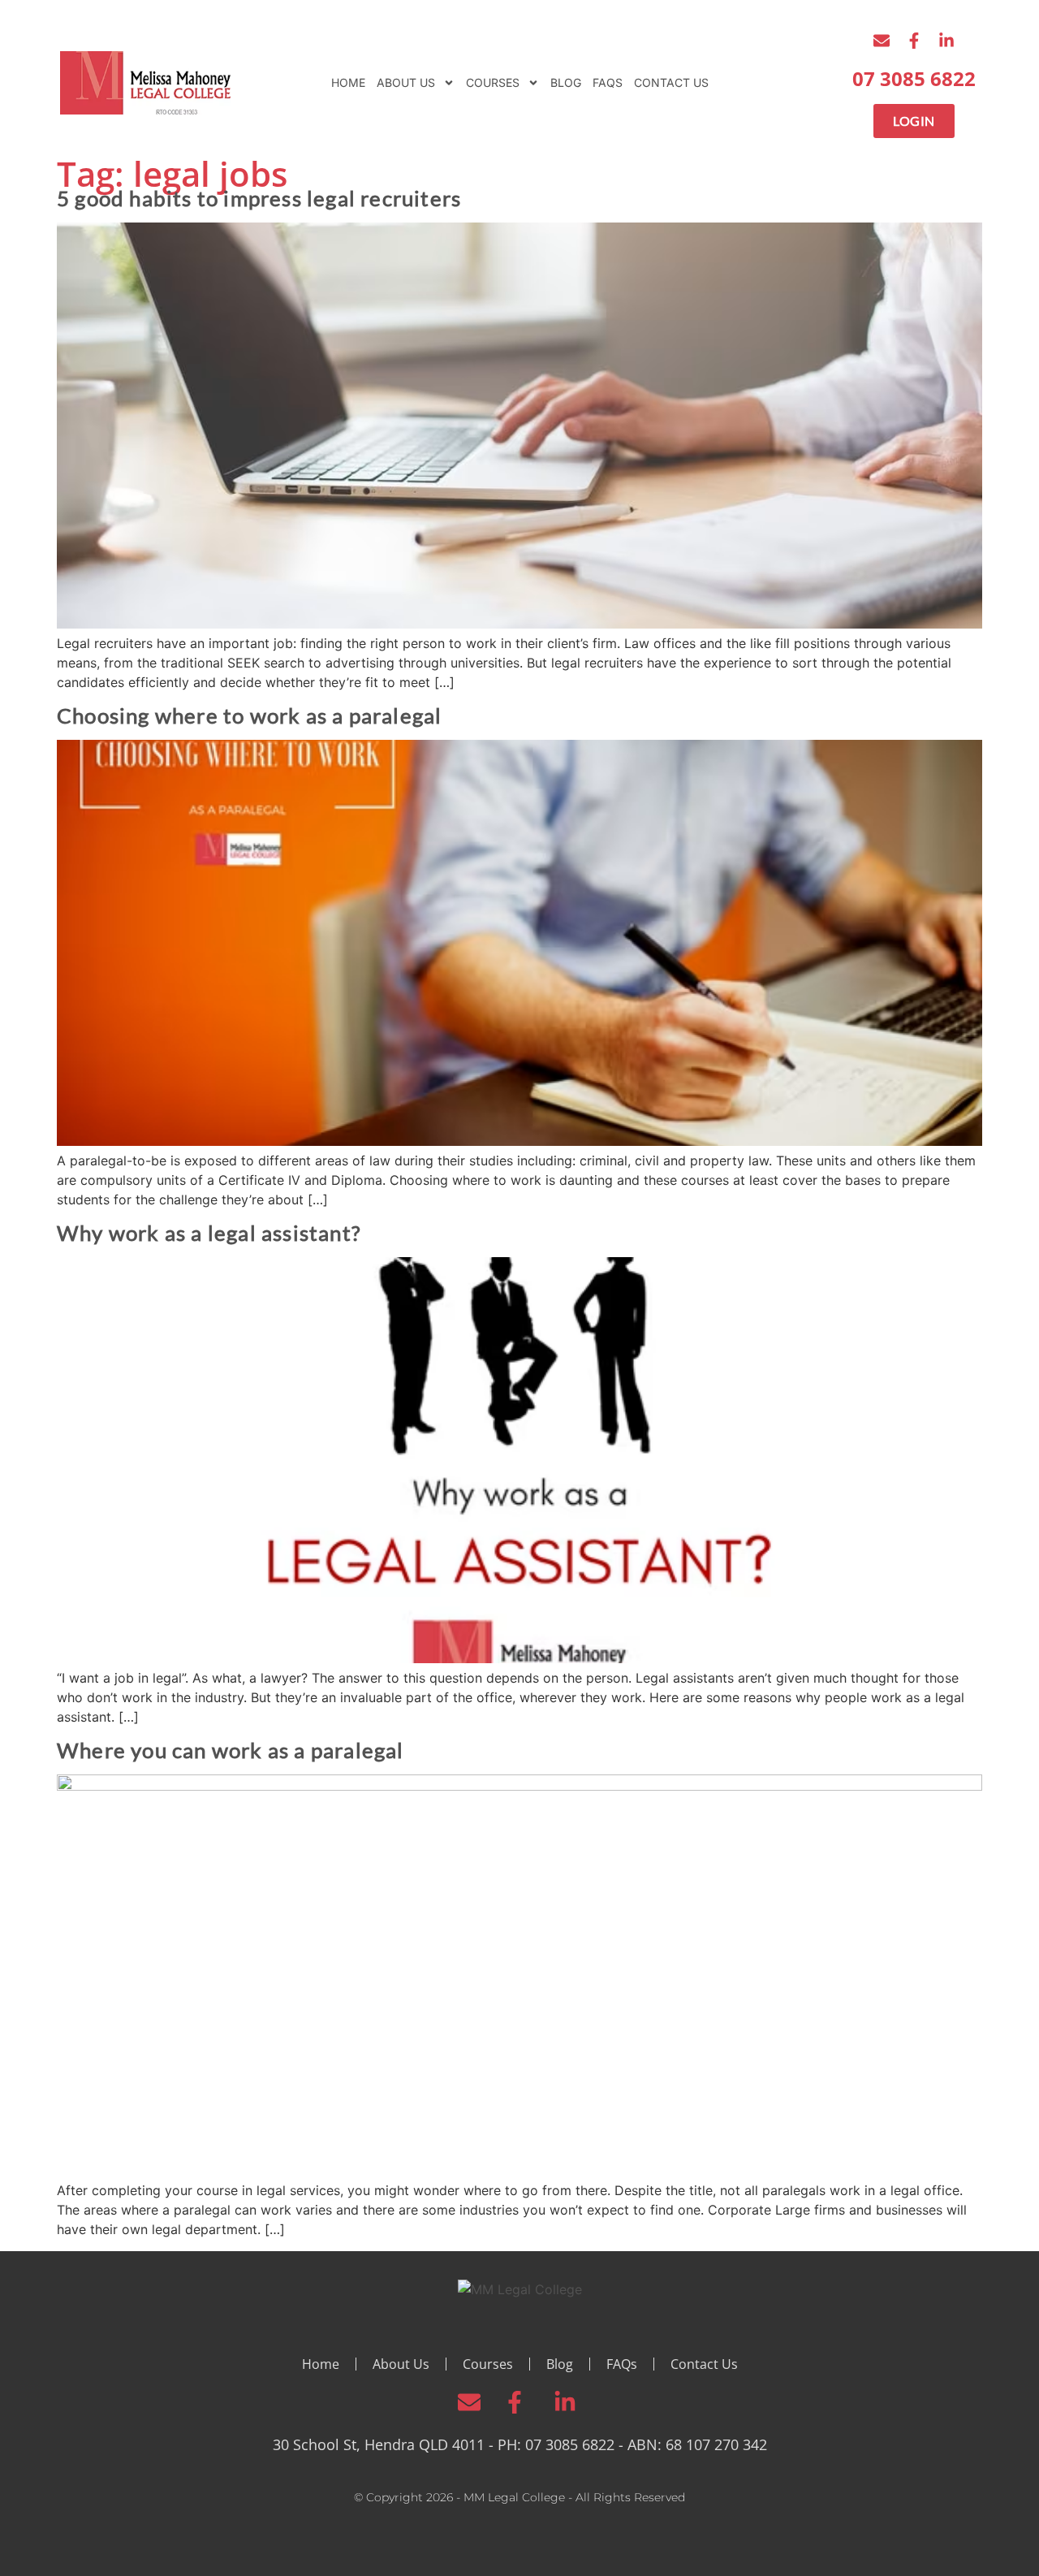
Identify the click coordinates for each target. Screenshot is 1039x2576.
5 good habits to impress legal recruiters (259, 198)
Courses (493, 82)
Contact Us (671, 82)
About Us (406, 82)
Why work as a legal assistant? (209, 1233)
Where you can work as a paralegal (231, 1750)
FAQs (608, 82)
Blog (566, 82)
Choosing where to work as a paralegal (249, 715)
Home (348, 82)
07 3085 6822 (914, 78)
